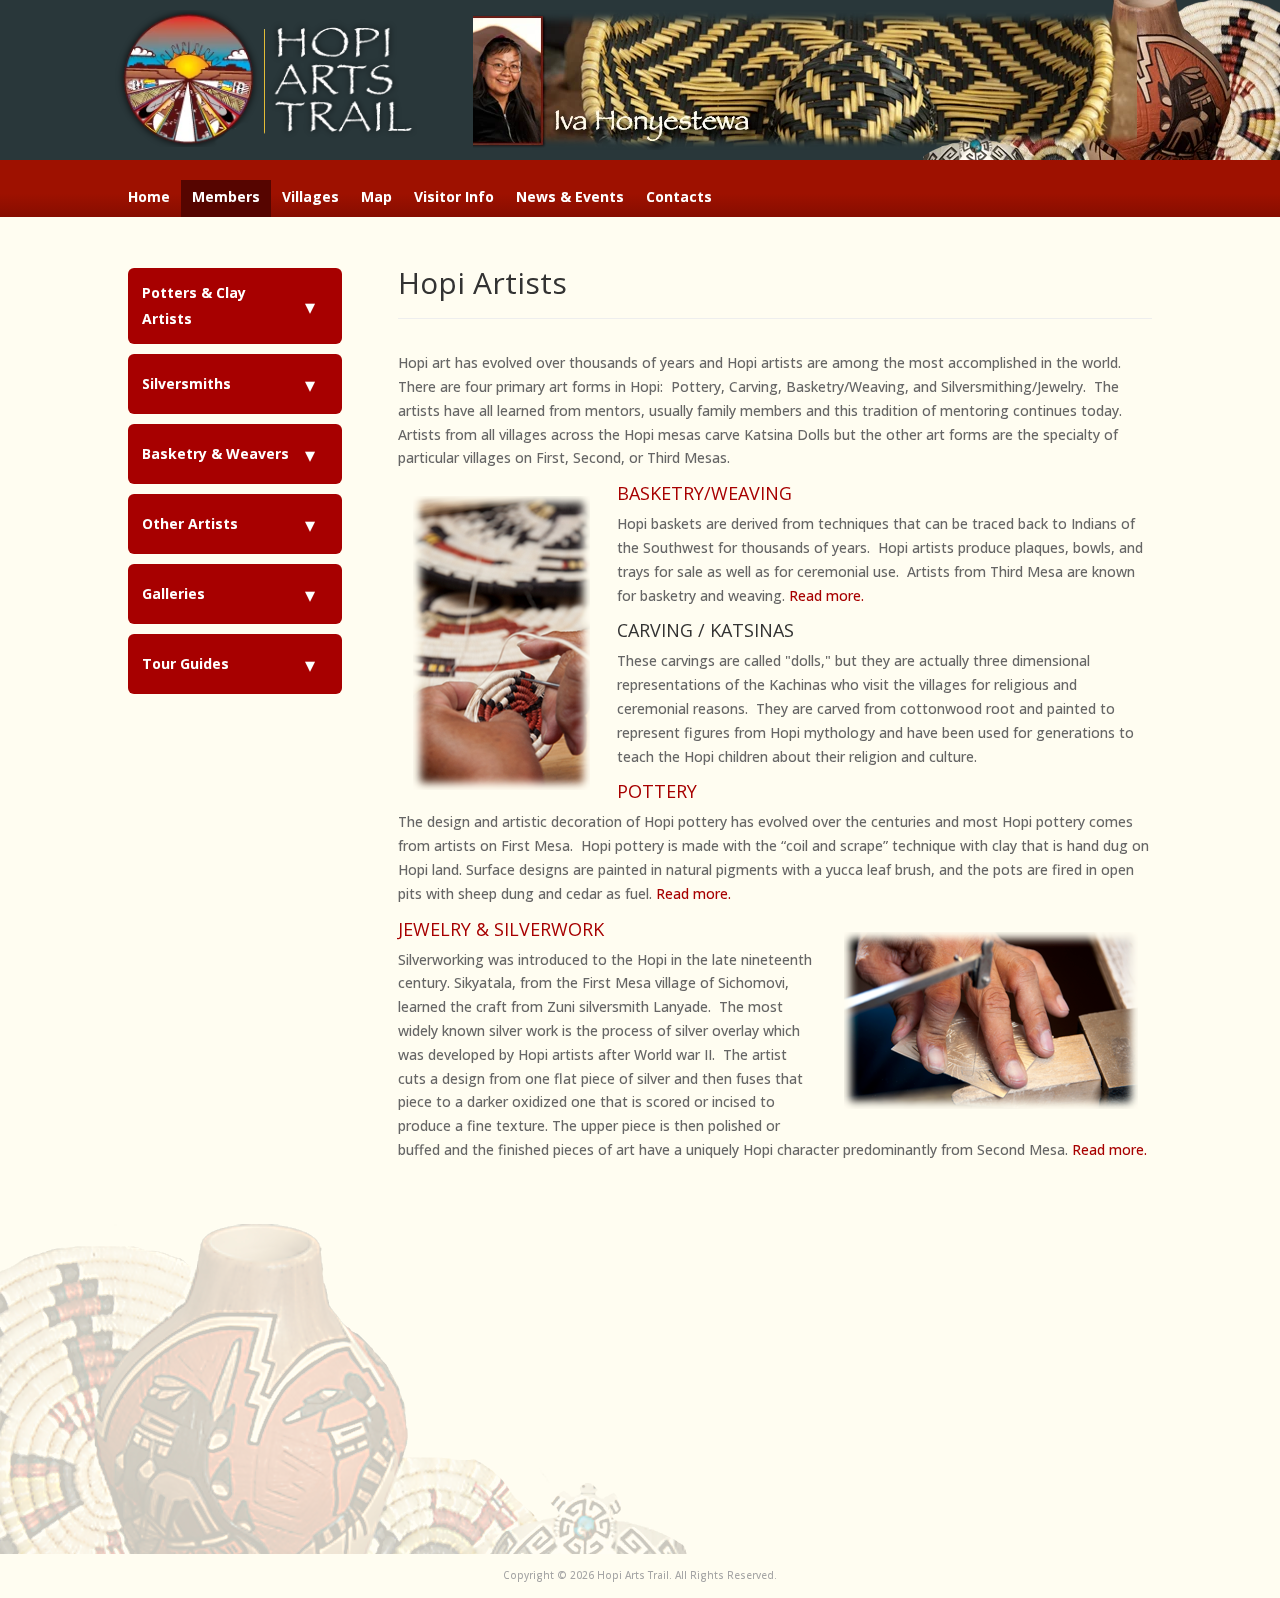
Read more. (826, 595)
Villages (310, 198)
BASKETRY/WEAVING (704, 493)
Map (376, 198)
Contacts (679, 198)
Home (149, 198)
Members (226, 198)
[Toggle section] (310, 306)
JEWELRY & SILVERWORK (501, 929)
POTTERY (657, 791)
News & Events (570, 198)
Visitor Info (454, 198)
